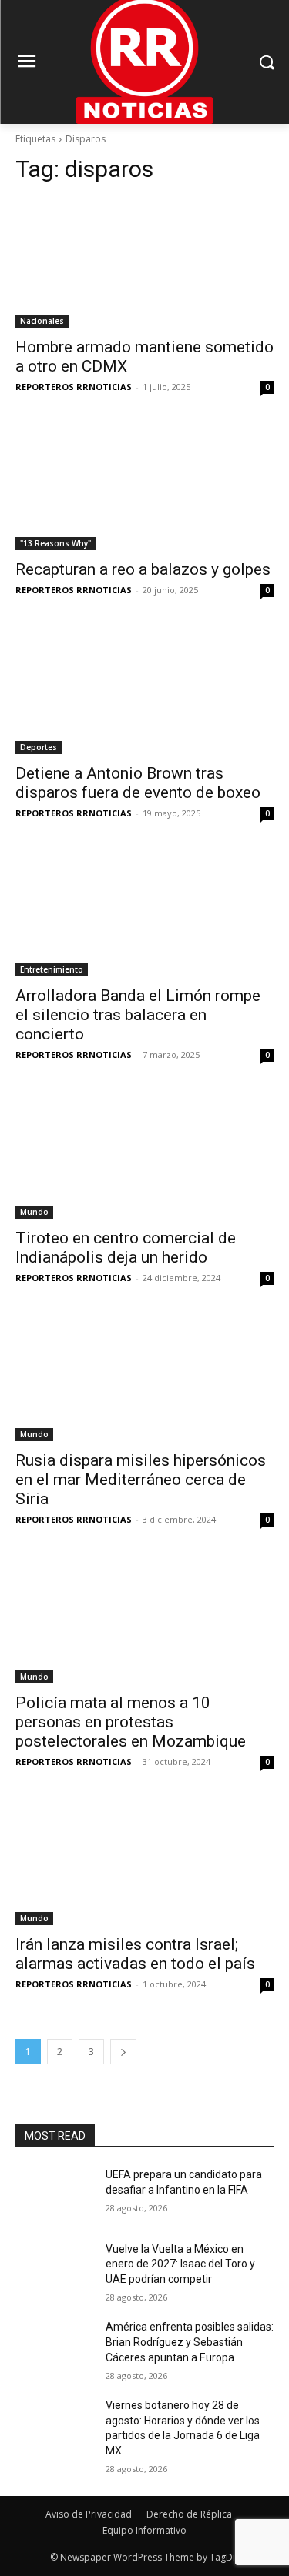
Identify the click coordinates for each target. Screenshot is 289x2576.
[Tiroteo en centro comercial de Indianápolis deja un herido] (144, 1154)
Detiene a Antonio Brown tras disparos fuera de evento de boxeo (138, 783)
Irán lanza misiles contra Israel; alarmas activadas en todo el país (135, 1954)
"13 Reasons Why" (55, 543)
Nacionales (42, 321)
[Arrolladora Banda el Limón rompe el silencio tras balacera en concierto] (144, 913)
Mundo (34, 1212)
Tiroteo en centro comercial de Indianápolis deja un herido (126, 1248)
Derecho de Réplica (189, 2514)
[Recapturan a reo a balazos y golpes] (144, 486)
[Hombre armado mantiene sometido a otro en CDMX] (144, 263)
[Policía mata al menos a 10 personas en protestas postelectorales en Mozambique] (144, 1619)
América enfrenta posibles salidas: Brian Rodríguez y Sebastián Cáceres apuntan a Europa (190, 2342)
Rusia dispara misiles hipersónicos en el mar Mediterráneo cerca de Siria (141, 1480)
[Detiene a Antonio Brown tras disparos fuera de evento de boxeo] (144, 689)
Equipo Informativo (144, 2530)
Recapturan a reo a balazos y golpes (143, 569)
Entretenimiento (52, 969)
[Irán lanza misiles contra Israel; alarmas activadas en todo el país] (144, 1861)
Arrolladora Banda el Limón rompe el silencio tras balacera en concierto (138, 1015)
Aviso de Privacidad (89, 2514)
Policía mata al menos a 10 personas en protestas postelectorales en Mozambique (131, 1722)
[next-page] (123, 2052)
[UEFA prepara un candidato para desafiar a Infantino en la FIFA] (54, 2194)
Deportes (39, 747)
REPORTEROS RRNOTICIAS (74, 387)
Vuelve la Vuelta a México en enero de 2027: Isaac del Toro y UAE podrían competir (180, 2264)
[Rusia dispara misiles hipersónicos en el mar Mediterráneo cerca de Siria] (144, 1377)
